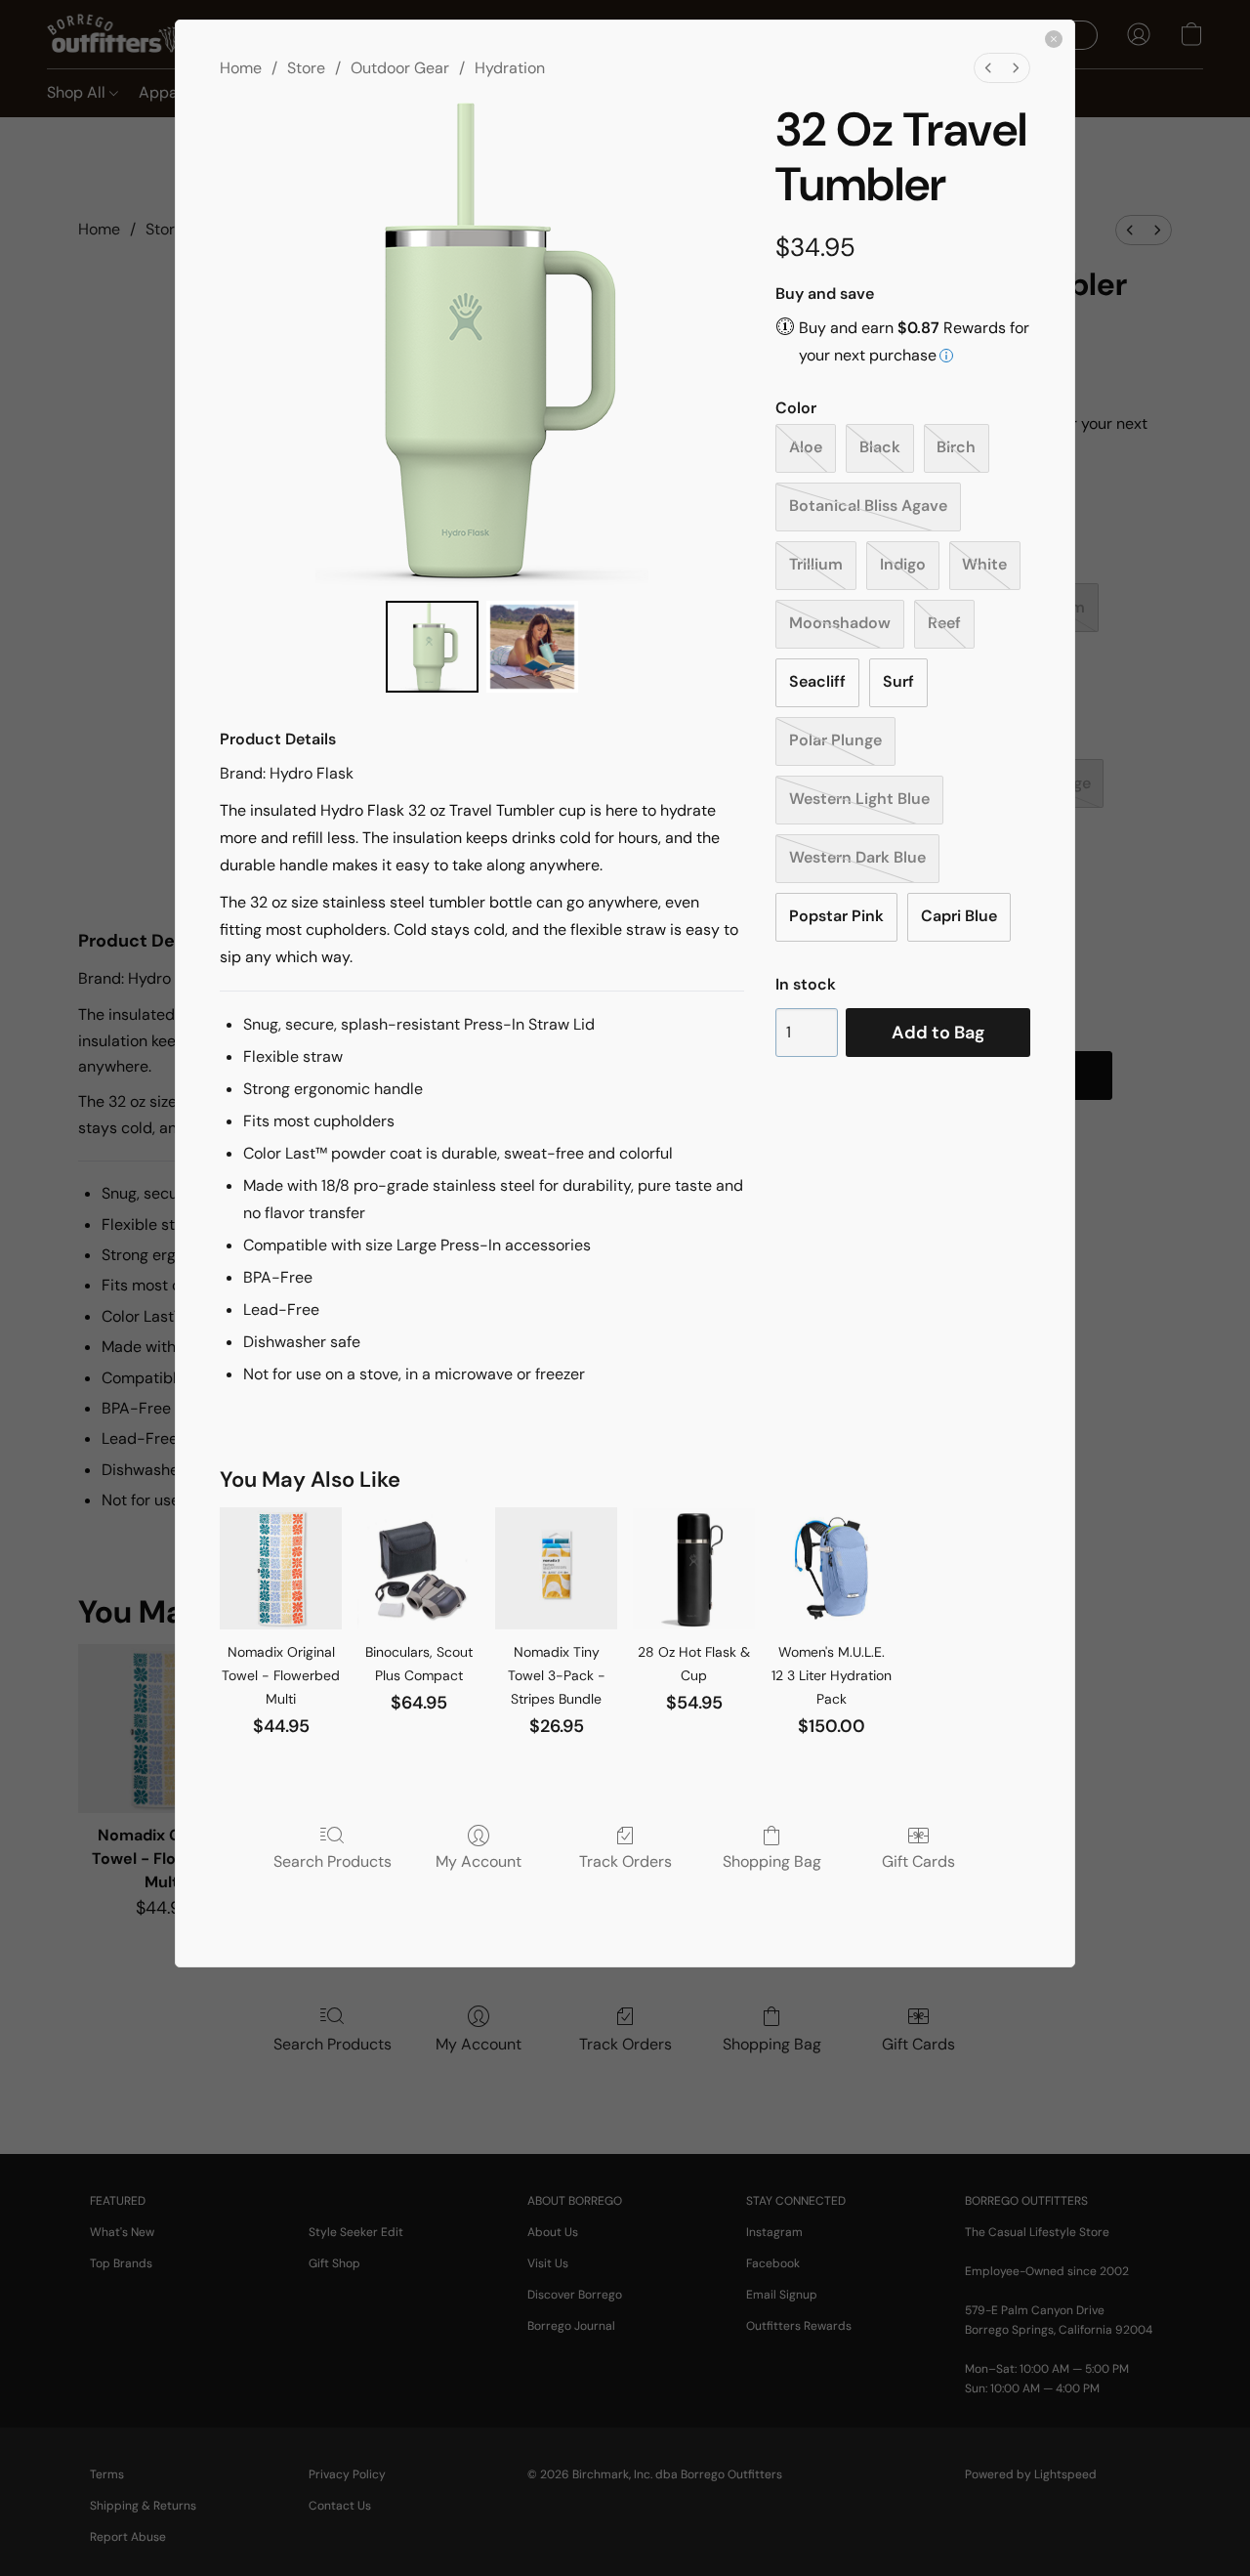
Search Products (333, 1861)
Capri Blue (959, 916)
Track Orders (625, 1861)
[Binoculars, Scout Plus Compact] (418, 1568)
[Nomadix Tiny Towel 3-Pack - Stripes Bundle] (556, 1568)
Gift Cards (918, 1861)
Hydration (510, 68)
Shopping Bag (772, 1861)
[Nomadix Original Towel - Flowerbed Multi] (281, 1568)
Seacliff (817, 681)
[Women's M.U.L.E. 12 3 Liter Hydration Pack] (832, 1568)
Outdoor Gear (400, 68)
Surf (898, 681)
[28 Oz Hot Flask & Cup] (694, 1568)
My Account (479, 1861)
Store (306, 68)
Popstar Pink (836, 916)
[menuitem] (988, 68)
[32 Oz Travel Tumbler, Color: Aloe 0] (432, 647)
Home (241, 68)
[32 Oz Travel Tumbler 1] (532, 647)
